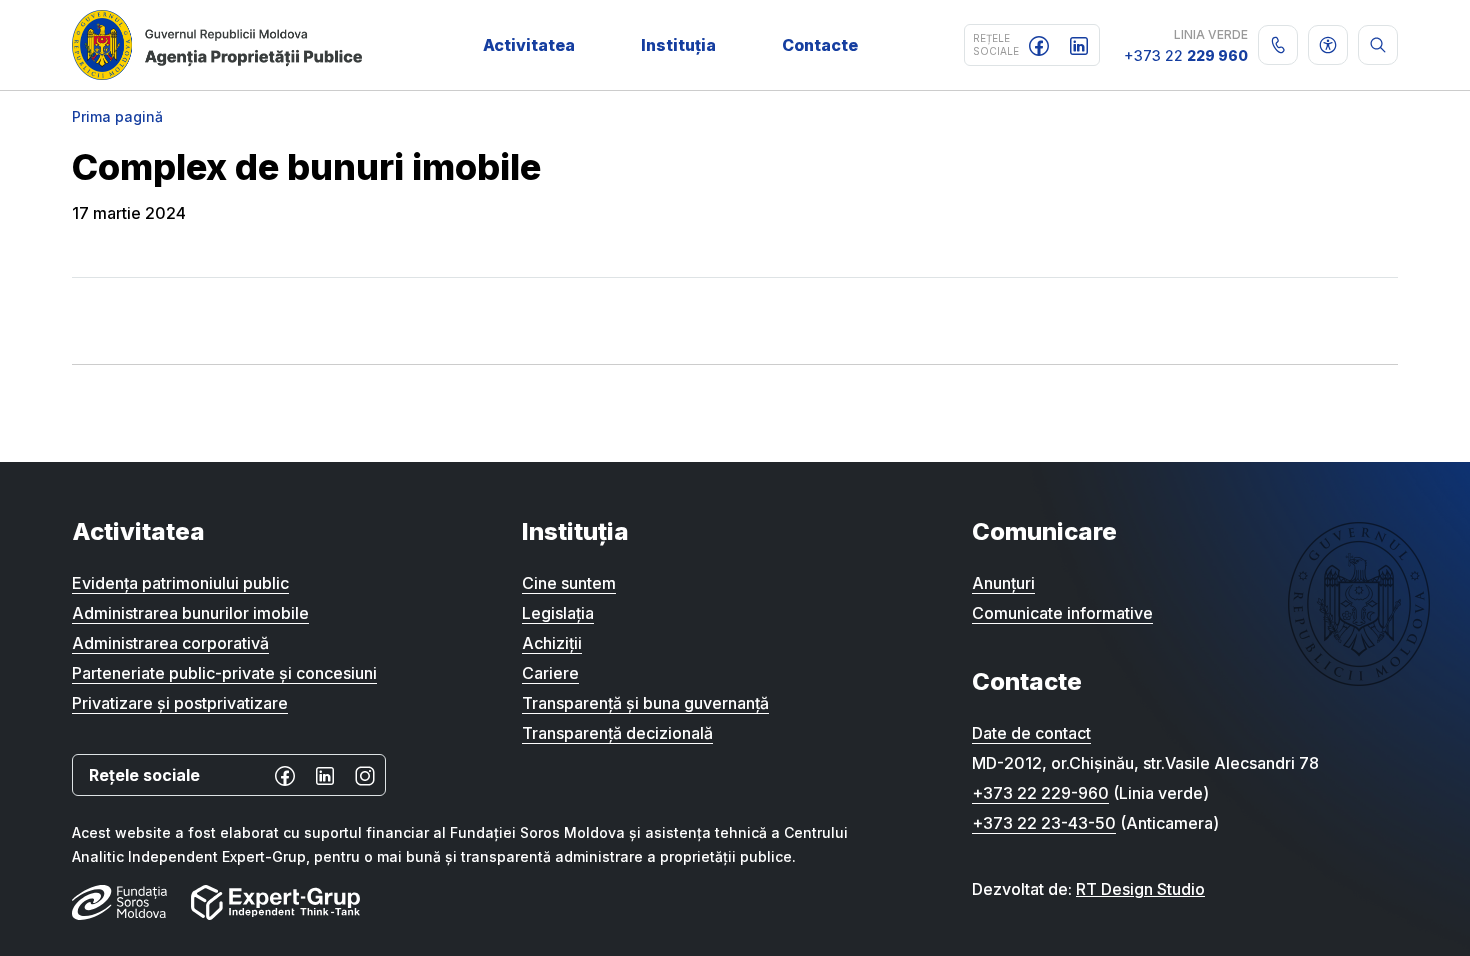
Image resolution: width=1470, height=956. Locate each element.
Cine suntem (569, 583)
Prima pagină (117, 116)
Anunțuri (1003, 583)
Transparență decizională (617, 733)
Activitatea (529, 45)
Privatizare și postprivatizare (180, 703)
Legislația (558, 613)
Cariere (550, 673)
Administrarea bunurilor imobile (190, 613)
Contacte (820, 45)
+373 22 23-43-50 (1044, 823)
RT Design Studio (1140, 889)
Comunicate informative (1062, 613)
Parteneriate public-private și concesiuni (224, 673)
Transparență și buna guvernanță (645, 703)
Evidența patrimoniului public (180, 583)
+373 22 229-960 (1040, 793)
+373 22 (1186, 55)
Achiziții (552, 643)
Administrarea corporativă (170, 643)
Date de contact (1031, 733)
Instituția (678, 45)
